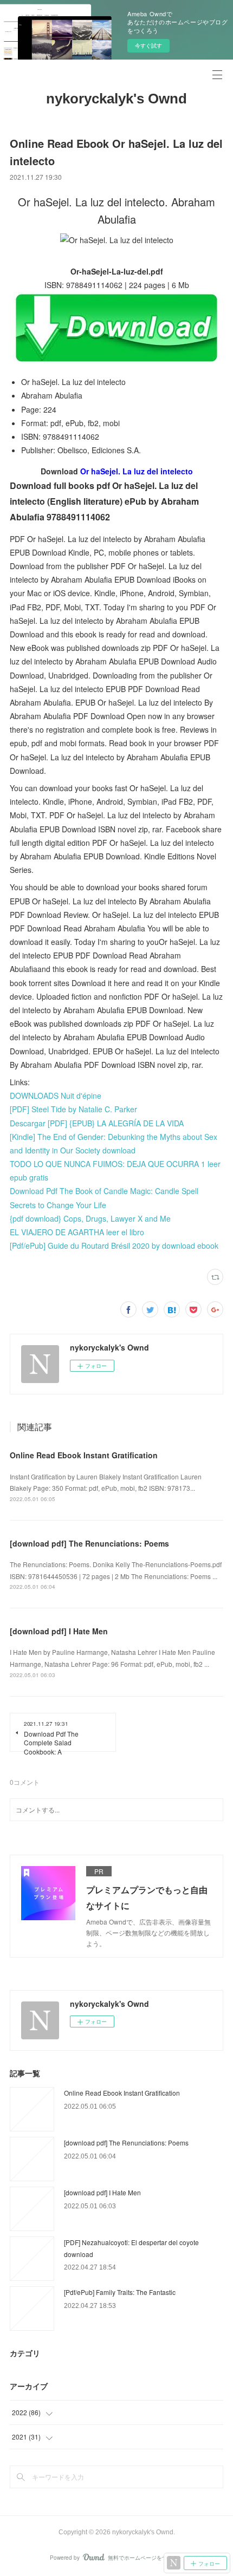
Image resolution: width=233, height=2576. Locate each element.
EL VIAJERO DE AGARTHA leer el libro (77, 1232)
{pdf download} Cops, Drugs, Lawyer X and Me (90, 1218)
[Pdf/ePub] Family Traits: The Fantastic (120, 2292)
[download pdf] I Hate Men (59, 1631)
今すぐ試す (148, 45)
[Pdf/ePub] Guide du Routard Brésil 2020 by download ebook (114, 1245)
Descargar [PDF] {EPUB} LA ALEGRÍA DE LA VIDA (97, 1123)
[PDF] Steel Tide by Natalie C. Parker (73, 1109)
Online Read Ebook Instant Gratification (84, 1455)
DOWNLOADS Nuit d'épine (56, 1095)
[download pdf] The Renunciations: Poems (89, 1543)
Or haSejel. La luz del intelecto (137, 471)
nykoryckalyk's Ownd (116, 99)
